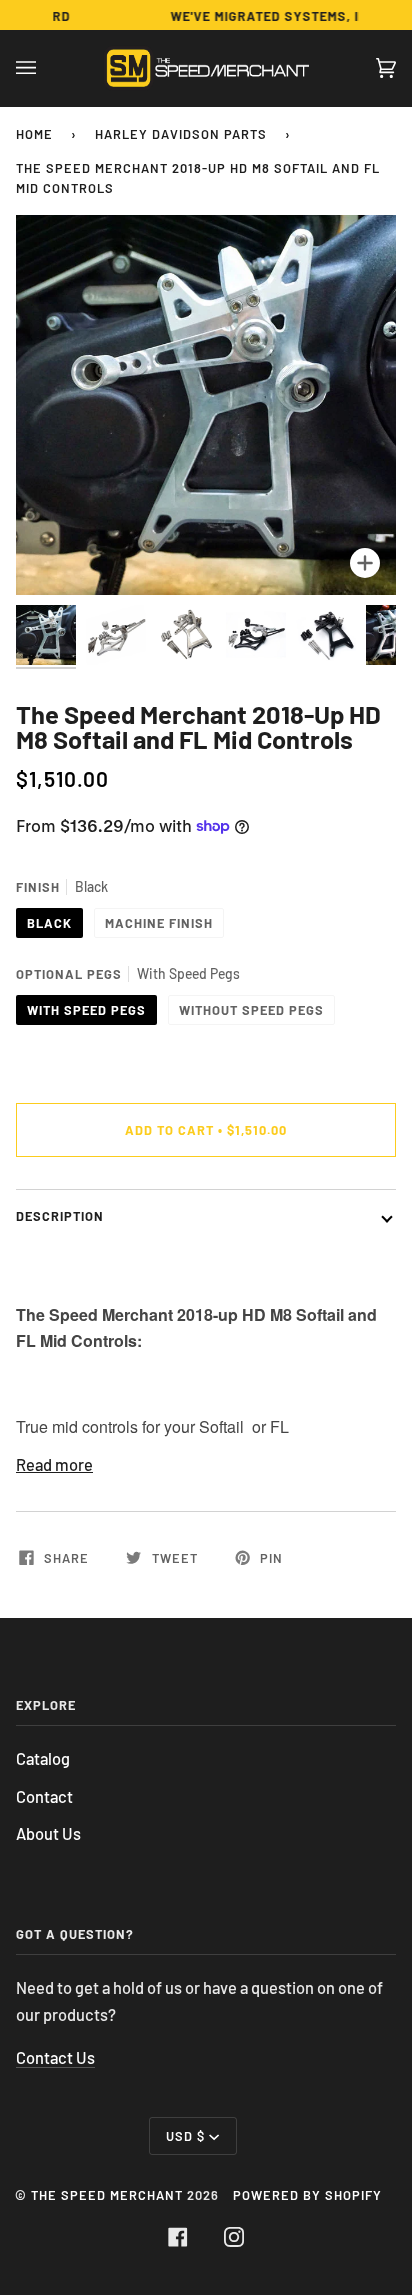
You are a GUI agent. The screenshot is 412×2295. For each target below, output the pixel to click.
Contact (44, 1796)
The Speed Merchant (107, 2195)
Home (34, 134)
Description (60, 1216)
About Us (48, 1833)
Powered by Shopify (307, 2195)
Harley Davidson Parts (181, 134)
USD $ (185, 2136)
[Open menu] (46, 68)
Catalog (43, 1758)
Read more (54, 1464)
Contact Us (55, 2057)
